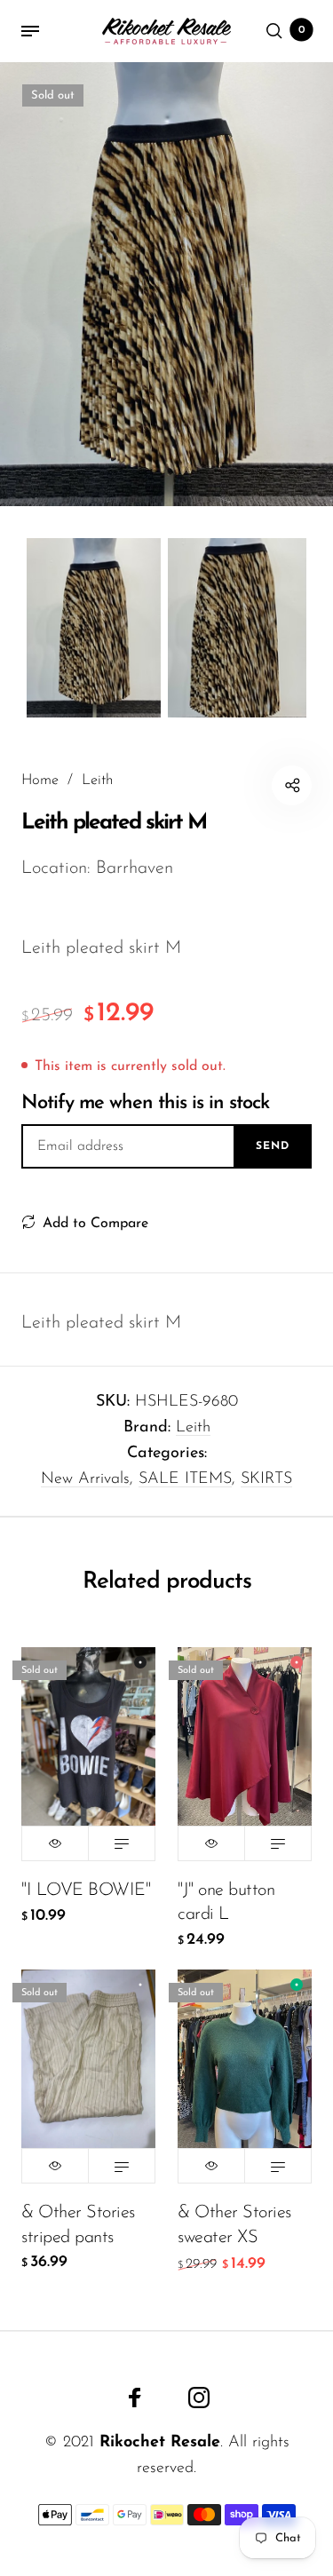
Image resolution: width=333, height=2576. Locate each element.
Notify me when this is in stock (145, 1103)
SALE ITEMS (185, 1479)
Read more (122, 1843)
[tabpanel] (166, 284)
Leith (193, 1428)
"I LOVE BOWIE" (86, 1890)
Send (273, 1146)
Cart (302, 30)
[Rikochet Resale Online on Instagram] (199, 2398)
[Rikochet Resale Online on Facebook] (135, 2398)
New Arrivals (85, 1479)
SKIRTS (266, 1479)
